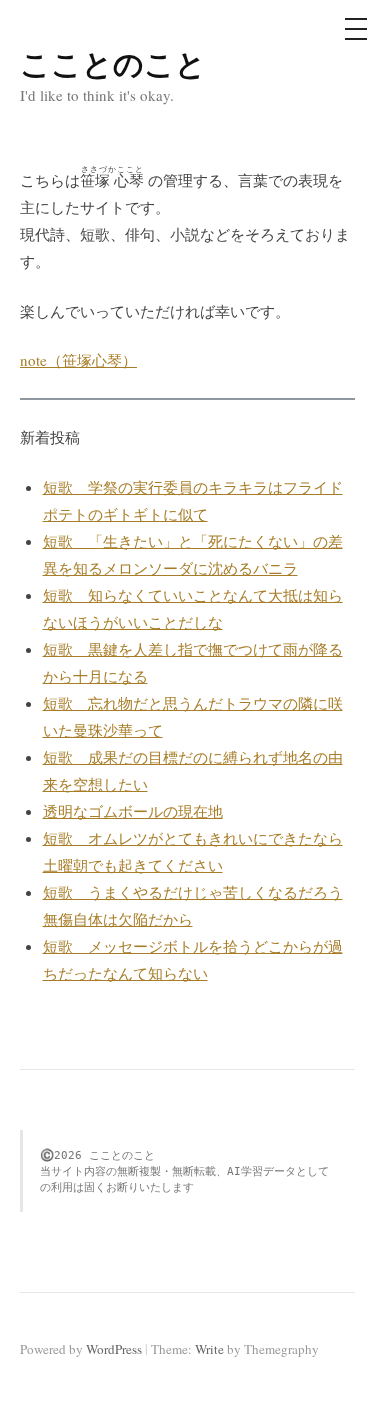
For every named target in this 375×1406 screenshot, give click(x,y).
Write (209, 1349)
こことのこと (113, 63)
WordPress (114, 1349)
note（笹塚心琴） (78, 360)
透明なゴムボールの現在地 (133, 811)
